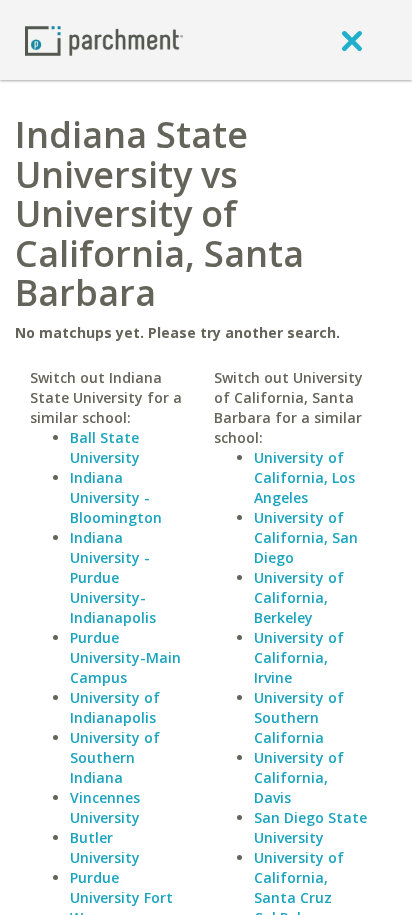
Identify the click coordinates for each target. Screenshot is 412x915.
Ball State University (105, 447)
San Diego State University (310, 827)
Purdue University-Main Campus (125, 657)
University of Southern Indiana (115, 757)
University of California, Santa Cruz (299, 877)
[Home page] (104, 39)
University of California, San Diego (306, 537)
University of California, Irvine (299, 657)
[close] (352, 40)
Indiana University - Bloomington (116, 497)
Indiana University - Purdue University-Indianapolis (113, 577)
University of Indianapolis (115, 707)
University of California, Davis (299, 777)
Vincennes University (105, 807)
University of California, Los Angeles (304, 477)
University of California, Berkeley (299, 597)
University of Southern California (299, 717)
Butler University (105, 847)
